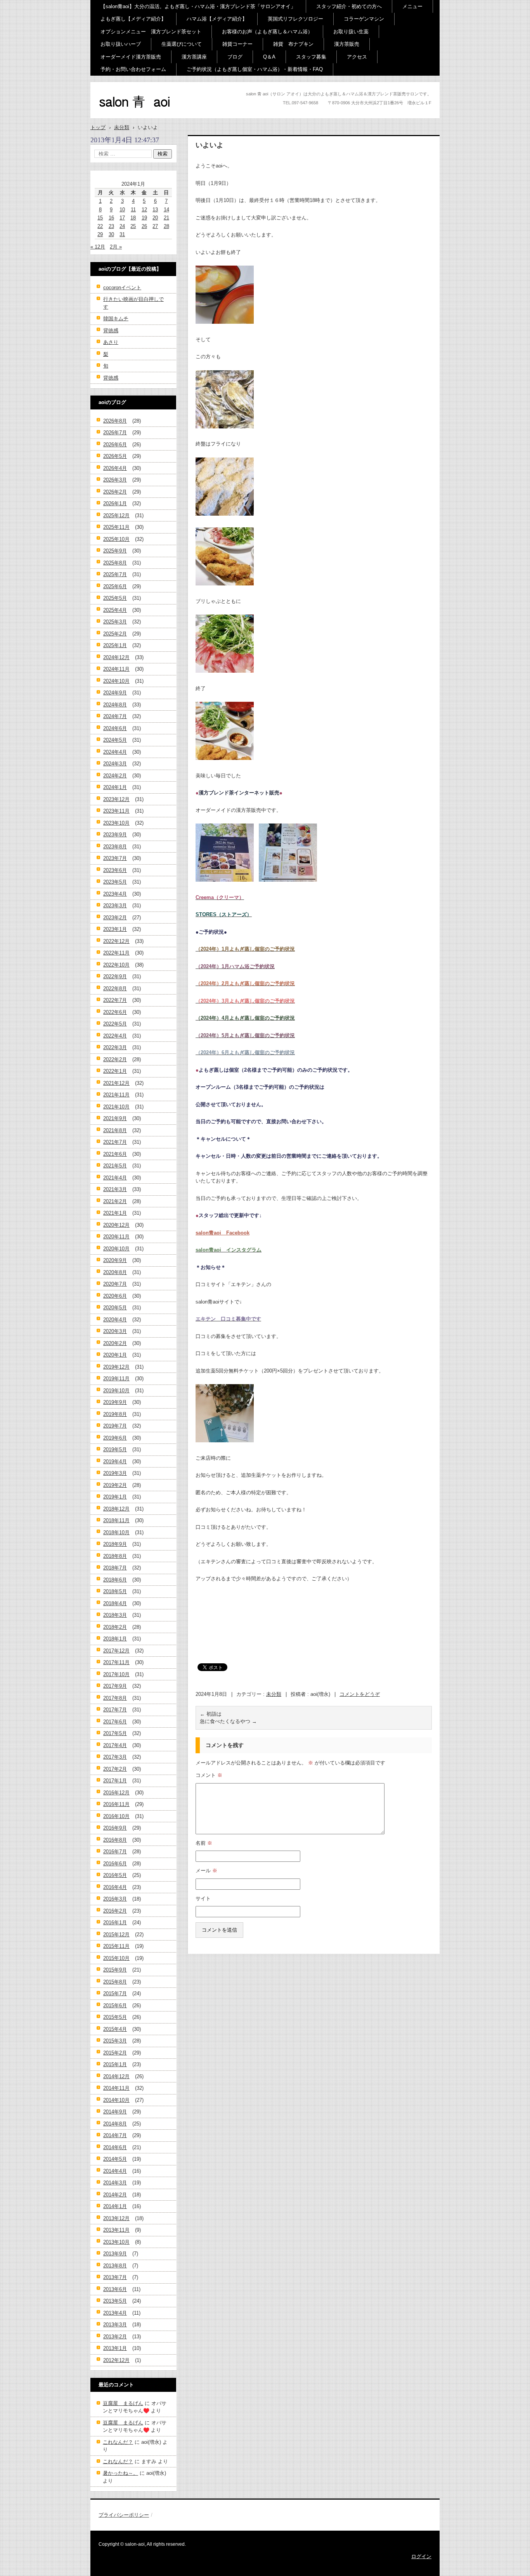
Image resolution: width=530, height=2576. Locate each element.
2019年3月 (115, 1473)
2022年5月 (115, 1024)
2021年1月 (115, 1213)
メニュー (412, 6)
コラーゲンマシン (364, 19)
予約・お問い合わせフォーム (133, 69)
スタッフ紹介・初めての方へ (349, 6)
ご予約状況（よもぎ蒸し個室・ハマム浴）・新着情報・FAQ (255, 69)
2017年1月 (115, 1781)
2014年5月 (115, 2159)
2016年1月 (115, 1923)
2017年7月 (115, 1710)
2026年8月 (115, 421)
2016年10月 (116, 1816)
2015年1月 (115, 2064)
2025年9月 (115, 551)
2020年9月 (115, 1260)
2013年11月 (116, 2230)
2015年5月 (115, 2017)
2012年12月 (116, 2360)
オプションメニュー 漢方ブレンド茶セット (151, 32)
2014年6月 (115, 2147)
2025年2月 (115, 634)
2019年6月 (115, 1438)
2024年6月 (115, 728)
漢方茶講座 (194, 57)
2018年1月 (115, 1639)
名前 (204, 1843)
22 (100, 226)
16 (111, 218)
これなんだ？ (118, 2442)
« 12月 (98, 247)
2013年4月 (115, 2313)
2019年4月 (115, 1462)
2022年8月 (115, 988)
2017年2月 (115, 1769)
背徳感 (111, 331)
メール (206, 1871)
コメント (209, 1775)
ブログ (235, 57)
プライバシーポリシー (124, 2515)
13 (155, 210)
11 (133, 210)
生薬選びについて (182, 44)
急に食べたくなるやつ (228, 1721)
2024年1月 (115, 787)
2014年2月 (115, 2195)
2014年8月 (115, 2124)
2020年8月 (115, 1272)
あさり (111, 342)
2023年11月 (116, 811)
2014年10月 (116, 2100)
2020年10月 (116, 1249)
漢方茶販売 (347, 44)
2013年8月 (115, 2266)
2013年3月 (115, 2325)
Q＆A (269, 57)
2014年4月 (115, 2171)
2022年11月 (116, 953)
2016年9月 (115, 1828)
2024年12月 (116, 657)
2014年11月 (116, 2088)
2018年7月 (115, 1568)
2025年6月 (115, 586)
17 (122, 218)
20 (155, 218)
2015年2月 (115, 2053)
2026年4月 (115, 468)
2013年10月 (116, 2242)
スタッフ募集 (311, 57)
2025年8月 (115, 563)
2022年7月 (115, 1000)
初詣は (211, 1714)
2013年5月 (115, 2301)
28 (166, 226)
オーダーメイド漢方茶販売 (131, 57)
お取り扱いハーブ (121, 44)
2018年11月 (116, 1520)
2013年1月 (115, 2348)
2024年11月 (116, 669)
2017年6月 (115, 1722)
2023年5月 (115, 882)
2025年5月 (115, 598)
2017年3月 (115, 1757)
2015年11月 (116, 1946)
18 (133, 218)
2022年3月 (115, 1047)
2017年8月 (115, 1698)
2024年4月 (115, 752)
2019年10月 (116, 1391)
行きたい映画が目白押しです (133, 303)
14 (166, 210)
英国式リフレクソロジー (295, 19)
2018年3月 (115, 1615)
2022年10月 (116, 965)
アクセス (357, 57)
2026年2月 (115, 492)
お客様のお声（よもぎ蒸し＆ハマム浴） (267, 32)
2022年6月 (115, 1012)
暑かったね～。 (120, 2473)
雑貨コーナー (237, 44)
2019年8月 (115, 1414)
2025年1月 (115, 645)
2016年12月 (116, 1793)
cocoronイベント (122, 287)
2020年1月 (115, 1355)
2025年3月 (115, 622)
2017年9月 (115, 1686)
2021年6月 (115, 1154)
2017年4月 (115, 1745)
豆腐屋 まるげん (123, 2403)
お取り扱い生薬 (351, 32)
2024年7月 (115, 716)
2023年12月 (116, 799)
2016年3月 (115, 1899)
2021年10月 (116, 1107)
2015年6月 (115, 2005)
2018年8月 (115, 1556)
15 (100, 218)
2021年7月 (115, 1142)
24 (122, 226)
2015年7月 (115, 1993)
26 (144, 226)
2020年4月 (115, 1320)
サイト (203, 1898)
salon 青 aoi (122, 116)
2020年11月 (116, 1237)
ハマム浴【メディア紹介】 (217, 19)
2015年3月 (115, 2041)
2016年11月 (116, 1804)
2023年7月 (115, 858)
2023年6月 (115, 870)
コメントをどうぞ (360, 1694)
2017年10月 (116, 1674)
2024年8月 (115, 705)
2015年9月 (115, 1970)
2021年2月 (115, 1201)
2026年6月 (115, 445)
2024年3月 (115, 764)
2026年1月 (115, 503)
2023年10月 (116, 823)
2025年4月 (115, 610)
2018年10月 (116, 1532)
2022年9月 (115, 976)
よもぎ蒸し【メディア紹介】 (133, 19)
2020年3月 (115, 1331)
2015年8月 (115, 1982)
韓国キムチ (116, 319)
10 (122, 210)
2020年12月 (116, 1225)
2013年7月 (115, 2277)
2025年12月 (116, 515)
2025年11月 (116, 527)
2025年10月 (116, 539)
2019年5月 (115, 1449)
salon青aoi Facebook (223, 1233)
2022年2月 (115, 1059)
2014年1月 (115, 2206)
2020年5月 (115, 1308)
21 (166, 218)
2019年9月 (115, 1402)
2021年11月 (116, 1095)
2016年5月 (115, 1875)
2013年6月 (115, 2289)
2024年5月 (115, 740)
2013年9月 (115, 2254)
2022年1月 (115, 1071)
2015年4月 (115, 2029)
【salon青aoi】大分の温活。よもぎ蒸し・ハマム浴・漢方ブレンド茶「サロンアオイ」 (198, 6)
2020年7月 (115, 1284)
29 (100, 234)
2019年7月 (115, 1426)
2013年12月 (116, 2218)
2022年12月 (116, 941)
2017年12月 (116, 1651)
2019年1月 (115, 1497)
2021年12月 (116, 1083)
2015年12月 (116, 1935)
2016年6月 (115, 1864)
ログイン (421, 2556)
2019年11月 (116, 1379)
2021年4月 (115, 1178)
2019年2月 (115, 1485)
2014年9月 (115, 2112)
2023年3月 (115, 906)
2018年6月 (115, 1580)
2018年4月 (115, 1603)
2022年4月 (115, 1036)
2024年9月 (115, 693)
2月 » (116, 247)
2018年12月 (116, 1509)
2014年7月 (115, 2135)
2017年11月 (116, 1662)
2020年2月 (115, 1343)
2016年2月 (115, 1911)
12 (144, 210)
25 (133, 226)
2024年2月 (115, 776)
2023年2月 (115, 918)
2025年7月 (115, 574)
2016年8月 (115, 1840)
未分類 (274, 1694)
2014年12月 (116, 2076)
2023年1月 (115, 929)
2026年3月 (115, 480)
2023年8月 (115, 847)
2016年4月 (115, 1887)
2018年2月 (115, 1627)
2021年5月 (115, 1166)
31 (122, 234)
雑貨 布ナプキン (293, 44)
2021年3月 (115, 1189)
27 (155, 226)
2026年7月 (115, 432)
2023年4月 (115, 894)
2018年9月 (115, 1544)
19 (144, 218)
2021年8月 (115, 1130)
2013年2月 (115, 2337)
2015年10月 (116, 1958)
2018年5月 (115, 1591)
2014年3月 (115, 2183)
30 (111, 234)
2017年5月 (115, 1733)
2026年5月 (115, 456)
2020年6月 (115, 1296)
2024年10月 (116, 681)
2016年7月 (115, 1852)
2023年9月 (115, 835)
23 (111, 226)
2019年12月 (116, 1367)
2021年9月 (115, 1118)
